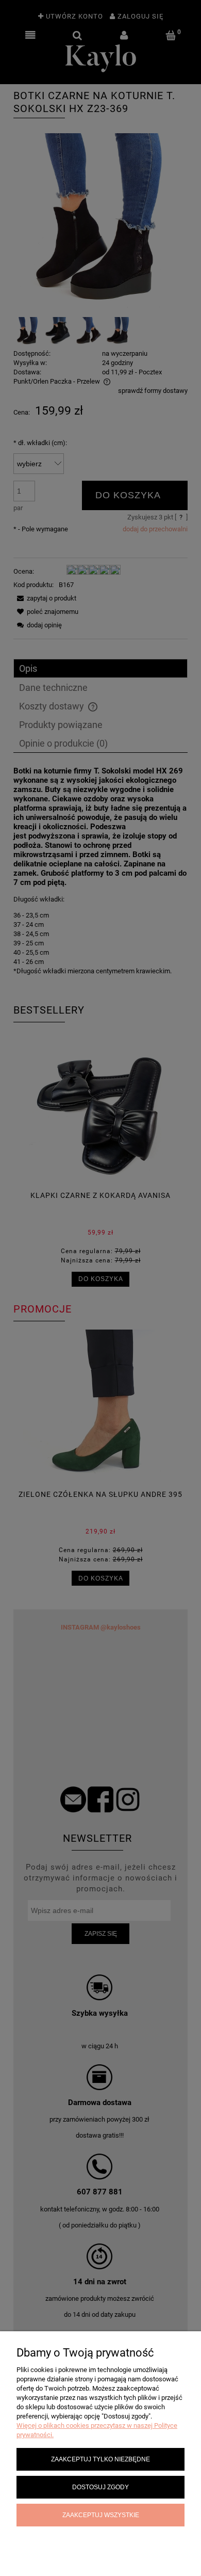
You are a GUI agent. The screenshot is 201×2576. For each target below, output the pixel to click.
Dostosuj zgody (100, 2487)
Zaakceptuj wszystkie (101, 2515)
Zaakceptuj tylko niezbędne (100, 2459)
